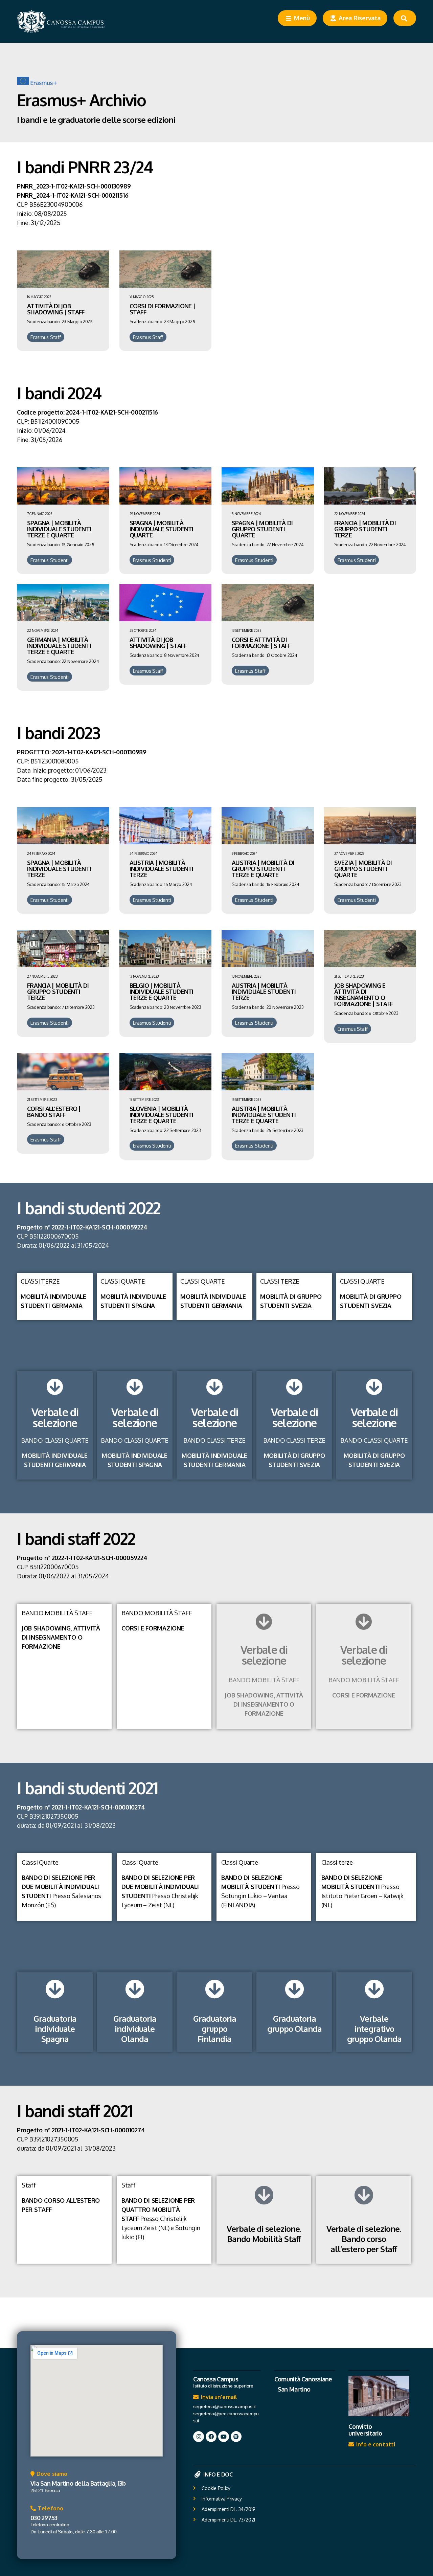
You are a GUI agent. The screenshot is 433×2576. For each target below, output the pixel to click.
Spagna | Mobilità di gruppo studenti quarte (262, 529)
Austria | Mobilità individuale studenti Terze (162, 869)
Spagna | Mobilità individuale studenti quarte (162, 529)
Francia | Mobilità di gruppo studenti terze (365, 529)
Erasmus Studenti (50, 560)
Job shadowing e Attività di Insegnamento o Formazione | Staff (364, 995)
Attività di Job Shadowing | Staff (56, 309)
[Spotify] (236, 2437)
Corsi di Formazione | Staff (162, 309)
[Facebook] (211, 2437)
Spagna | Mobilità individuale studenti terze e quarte (59, 529)
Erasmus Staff (46, 337)
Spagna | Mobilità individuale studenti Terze (59, 869)
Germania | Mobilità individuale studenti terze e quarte (59, 646)
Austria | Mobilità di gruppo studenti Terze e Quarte (263, 869)
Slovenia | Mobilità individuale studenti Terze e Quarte (162, 1115)
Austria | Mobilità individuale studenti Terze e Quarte (264, 1115)
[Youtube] (224, 2437)
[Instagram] (199, 2437)
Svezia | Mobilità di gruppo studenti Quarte (363, 869)
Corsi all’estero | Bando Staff (54, 1112)
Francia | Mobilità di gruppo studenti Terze (58, 992)
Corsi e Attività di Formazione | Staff (261, 643)
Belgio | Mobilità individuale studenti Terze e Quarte (162, 992)
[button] (49, 2475)
